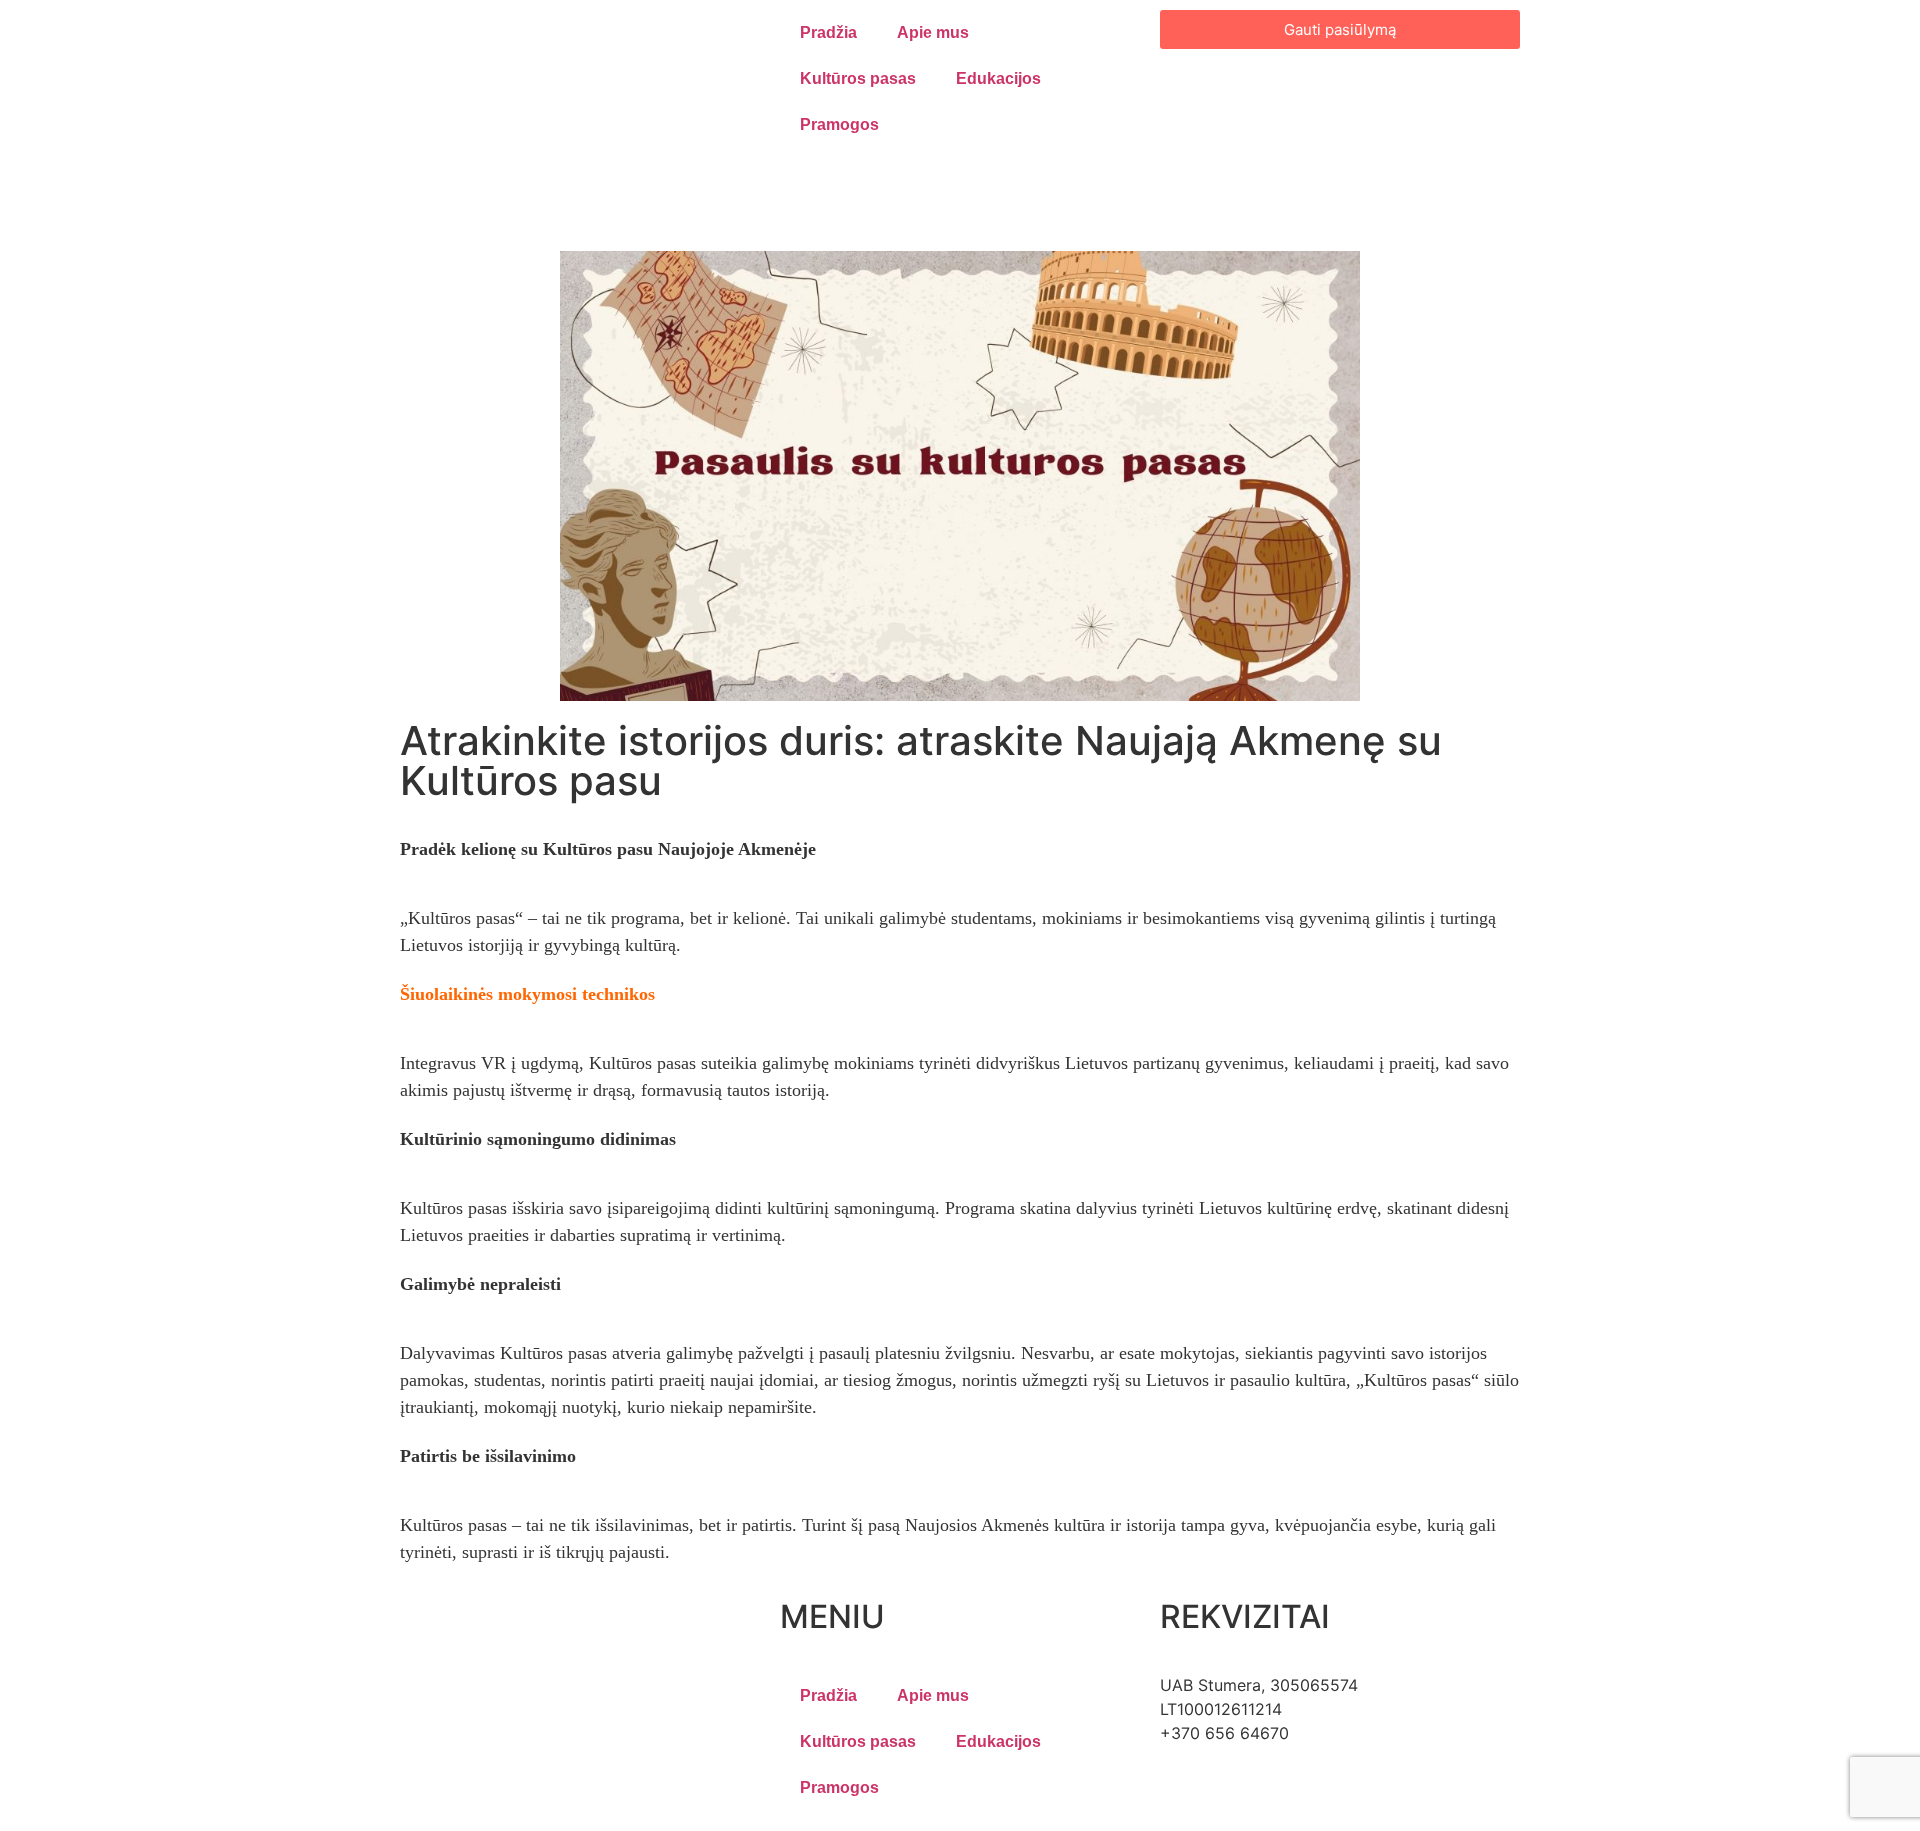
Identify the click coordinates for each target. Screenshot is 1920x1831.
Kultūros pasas (858, 78)
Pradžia (828, 32)
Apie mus (933, 32)
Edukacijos (998, 78)
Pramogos (839, 124)
